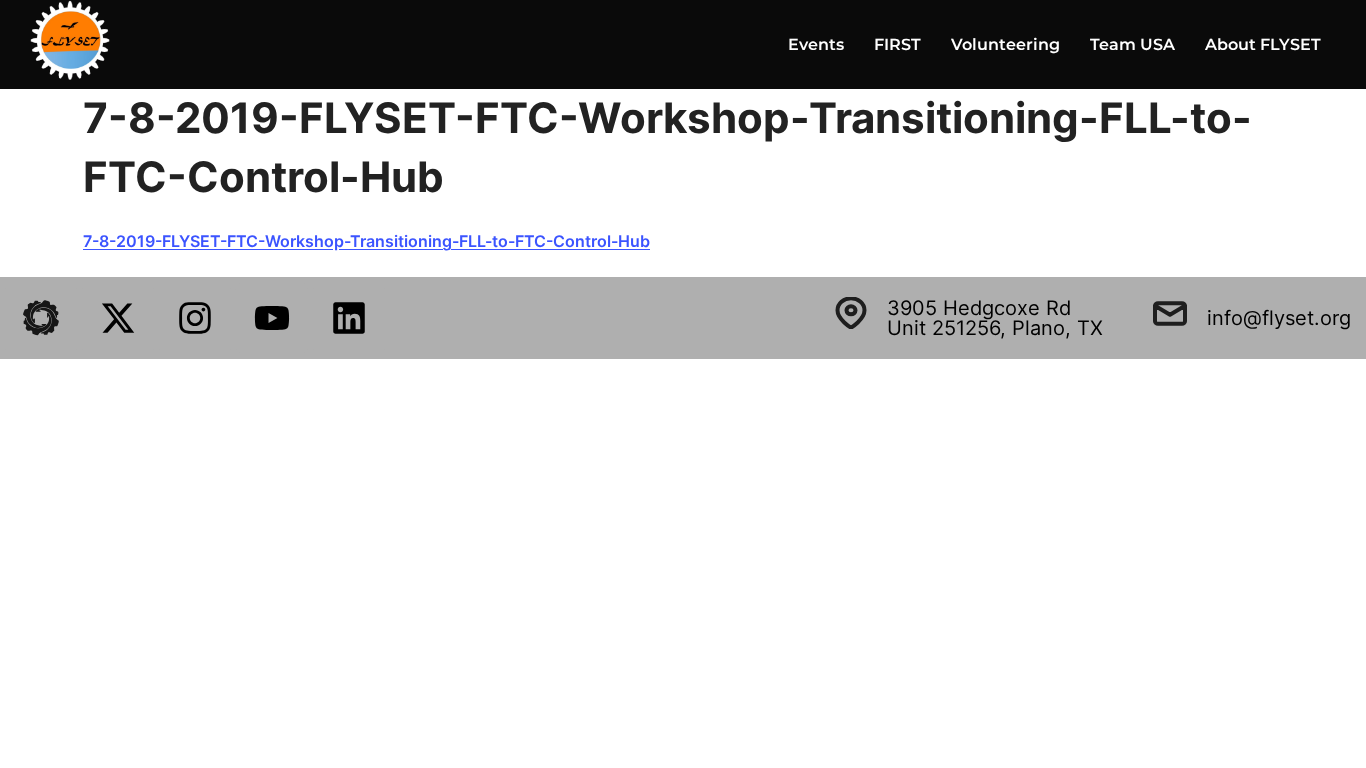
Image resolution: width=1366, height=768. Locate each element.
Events (816, 44)
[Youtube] (272, 318)
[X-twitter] (118, 318)
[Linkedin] (349, 318)
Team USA (1132, 44)
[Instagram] (195, 318)
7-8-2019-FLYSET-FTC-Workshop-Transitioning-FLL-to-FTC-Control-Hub (366, 241)
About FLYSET (1263, 44)
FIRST (897, 44)
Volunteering (1005, 44)
